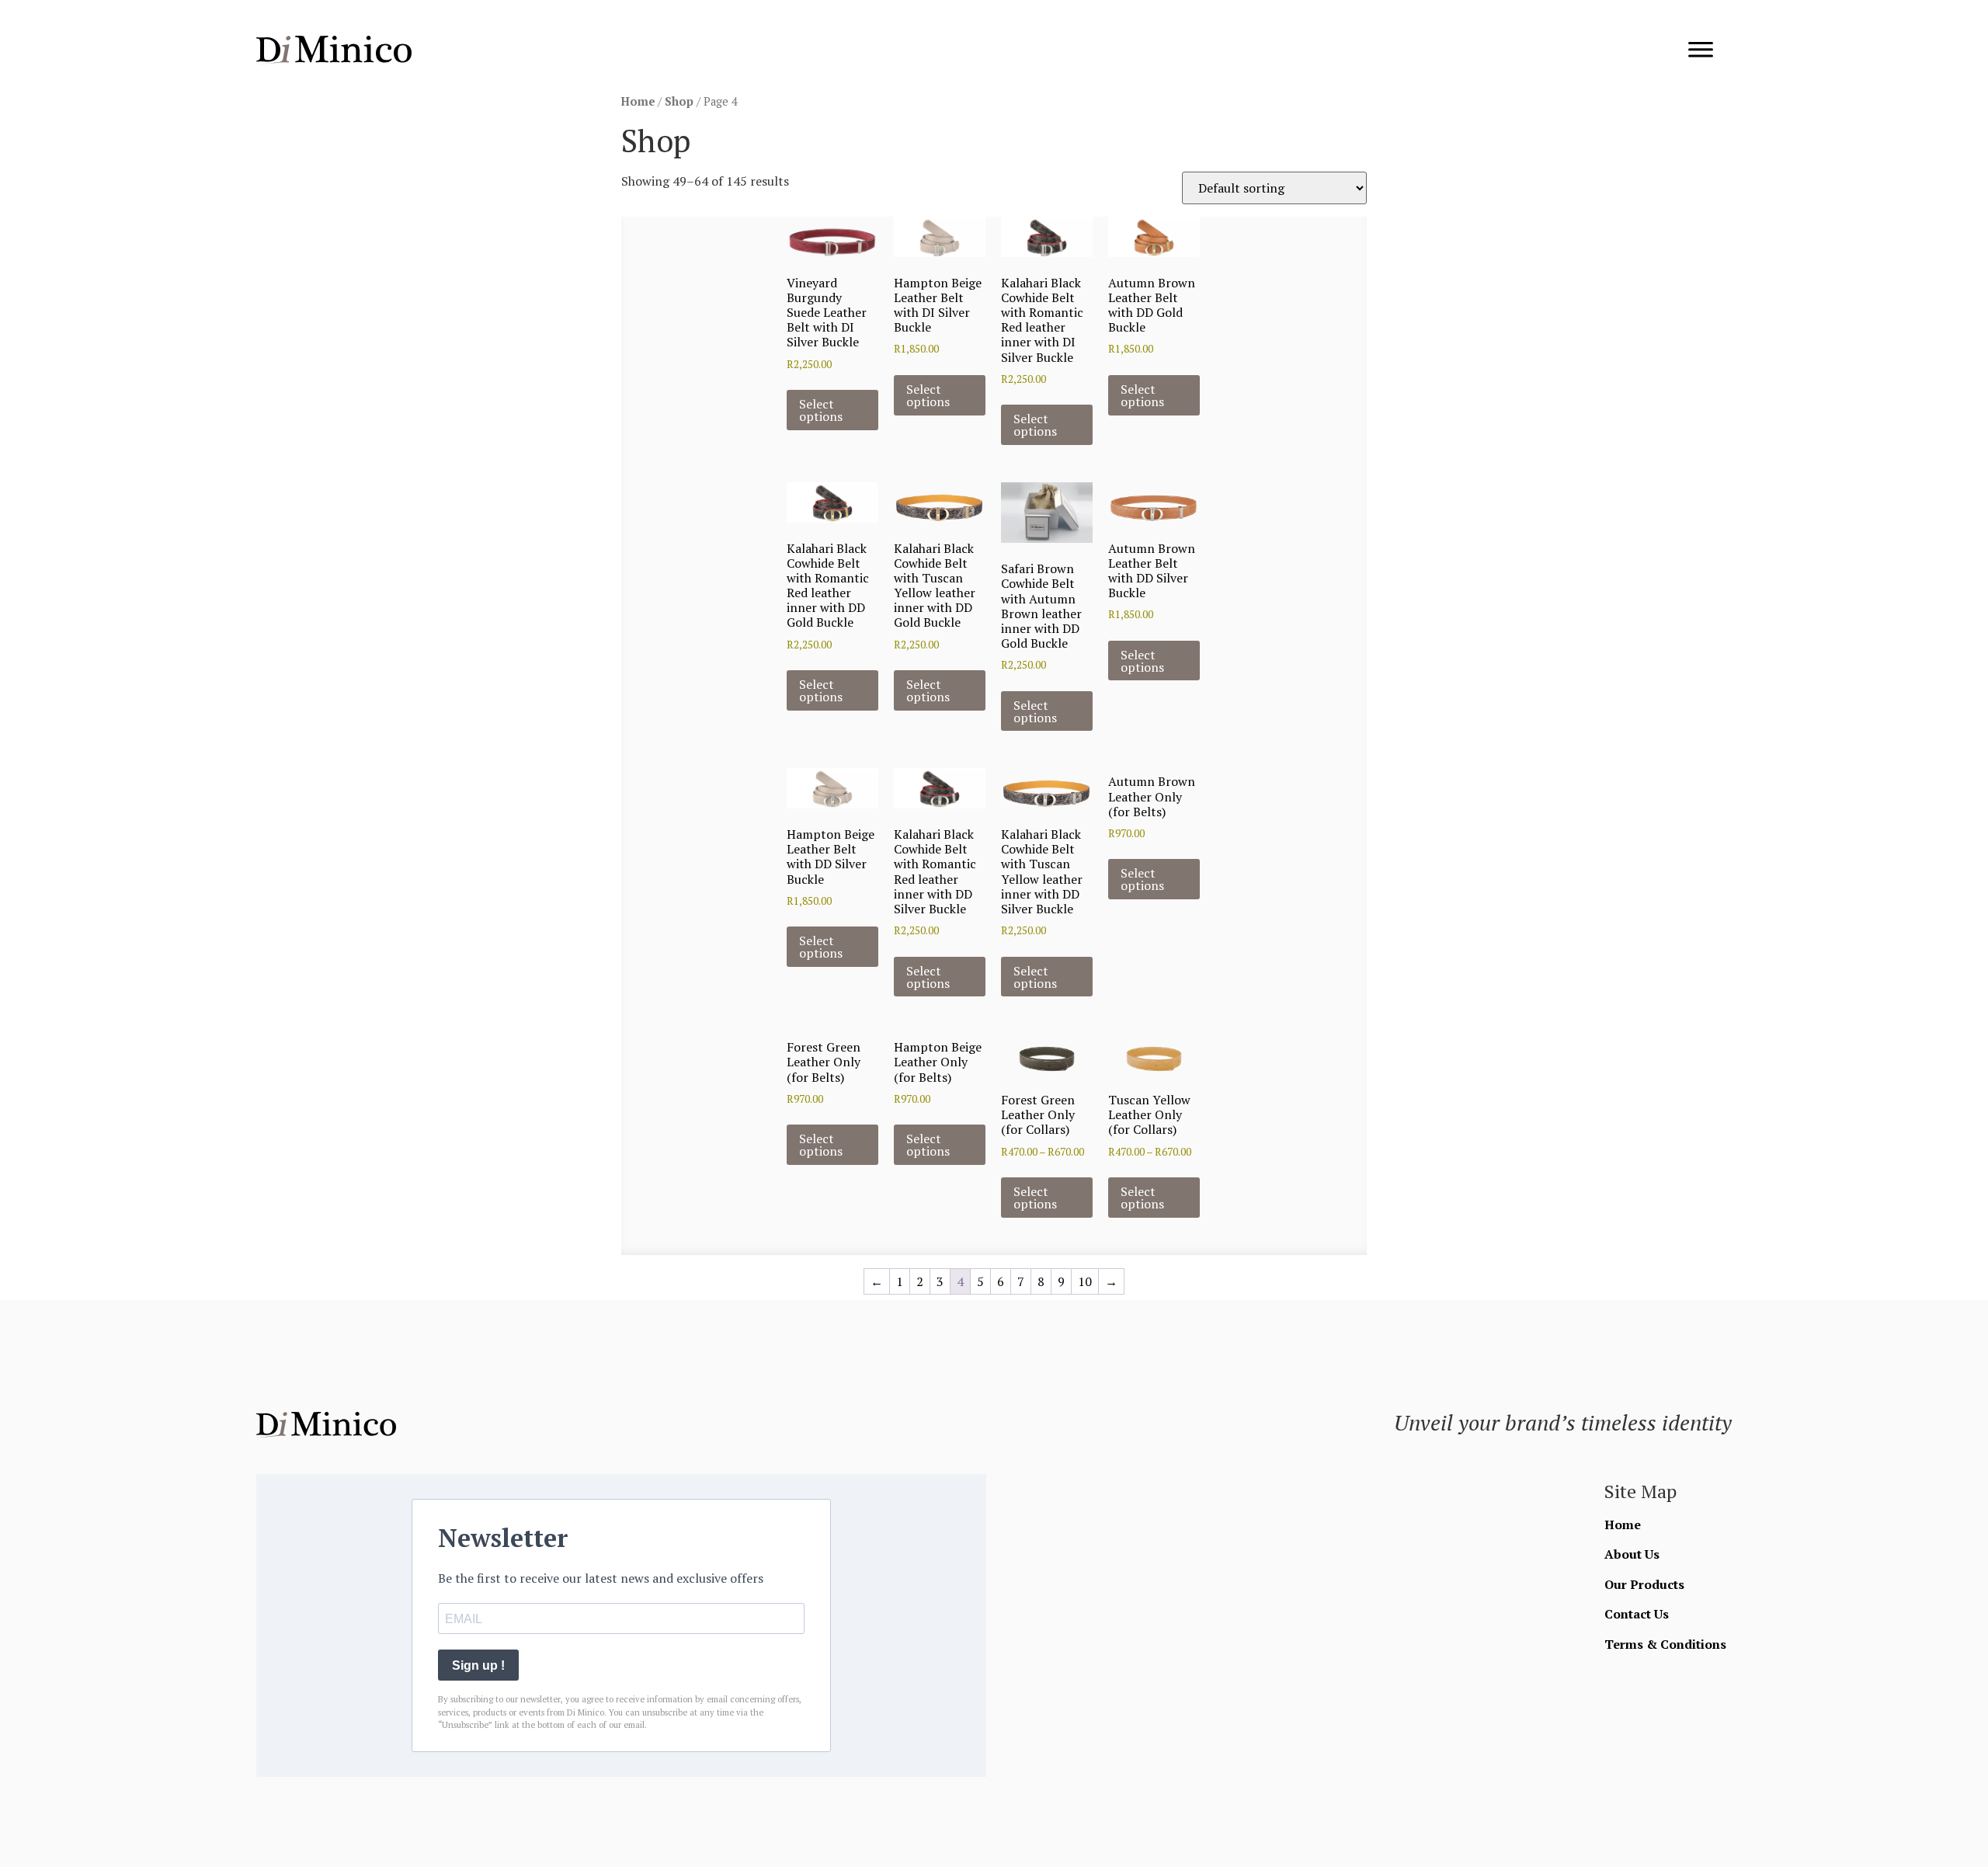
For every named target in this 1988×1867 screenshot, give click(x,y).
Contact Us (1637, 1614)
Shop (679, 101)
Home (638, 101)
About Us (1632, 1554)
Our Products (1644, 1584)
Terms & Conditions (1665, 1644)
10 (1085, 1281)
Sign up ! (478, 1665)
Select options (821, 410)
